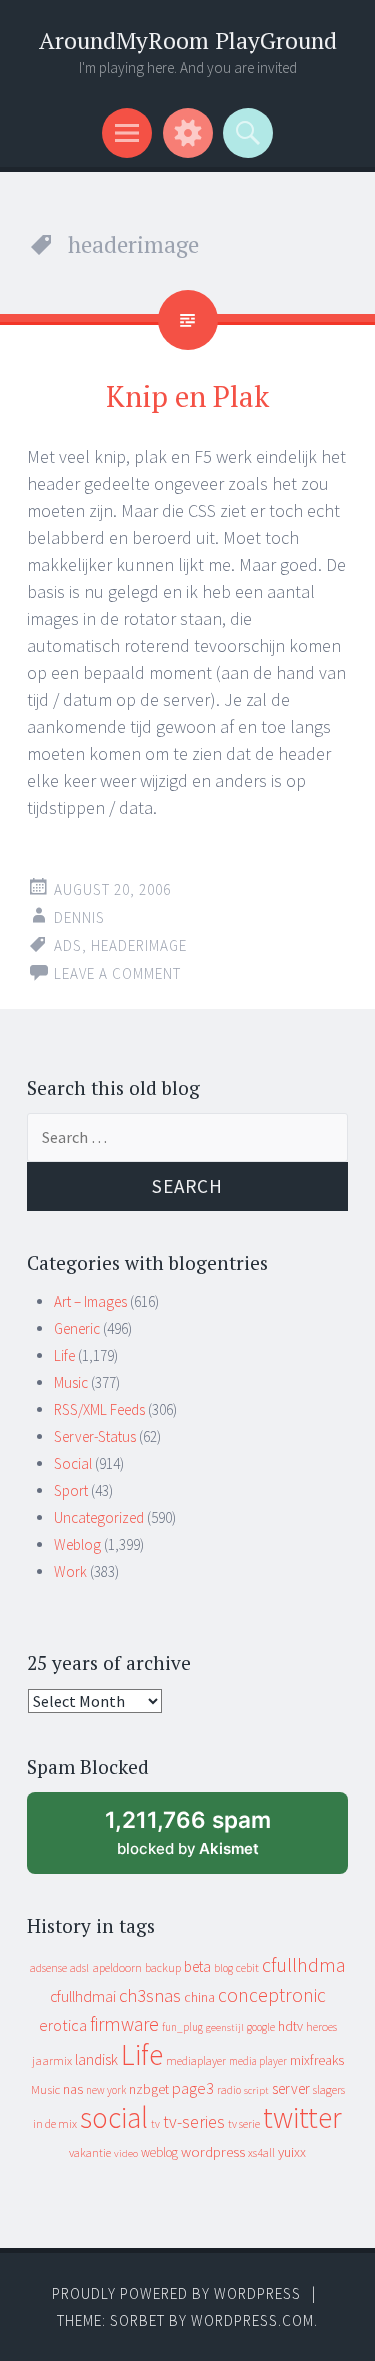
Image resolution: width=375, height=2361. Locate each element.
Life (64, 1355)
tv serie (244, 2124)
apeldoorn (117, 1967)
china (199, 1997)
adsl (79, 1968)
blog (223, 1968)
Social (73, 1463)
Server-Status (95, 1436)
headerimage (139, 945)
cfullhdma (304, 1964)
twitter (302, 2117)
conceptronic (272, 1995)
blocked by (206, 1840)
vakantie (90, 2152)
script (256, 2090)
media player (258, 2061)
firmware (124, 2024)
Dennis (79, 917)
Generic (77, 1328)
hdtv (290, 2026)
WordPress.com (252, 2320)
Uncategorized (99, 1517)
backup (163, 1967)
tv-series (194, 2122)
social (114, 2117)
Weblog (77, 1544)
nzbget (149, 2089)
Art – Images (90, 1301)
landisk (96, 2059)
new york (106, 2090)
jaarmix (52, 2060)
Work (70, 1571)
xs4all (261, 2152)
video (126, 2153)
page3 (193, 2088)
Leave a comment (117, 973)
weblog (159, 2152)
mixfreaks (317, 2060)
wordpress (213, 2151)
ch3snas (150, 1995)
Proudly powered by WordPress (176, 2293)
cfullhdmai (83, 1996)
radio (229, 2090)
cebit (247, 1967)
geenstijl (225, 2027)
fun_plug (182, 2027)
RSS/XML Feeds (99, 1409)
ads (68, 945)
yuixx (292, 2152)
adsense (48, 1968)
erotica (63, 2025)
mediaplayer (196, 2060)
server (291, 2088)
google (261, 2027)
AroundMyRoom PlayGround (188, 40)
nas (73, 2089)
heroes (321, 2026)
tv (155, 2124)
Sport (71, 1490)
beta (197, 1966)
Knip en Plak (187, 396)
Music (71, 1382)
